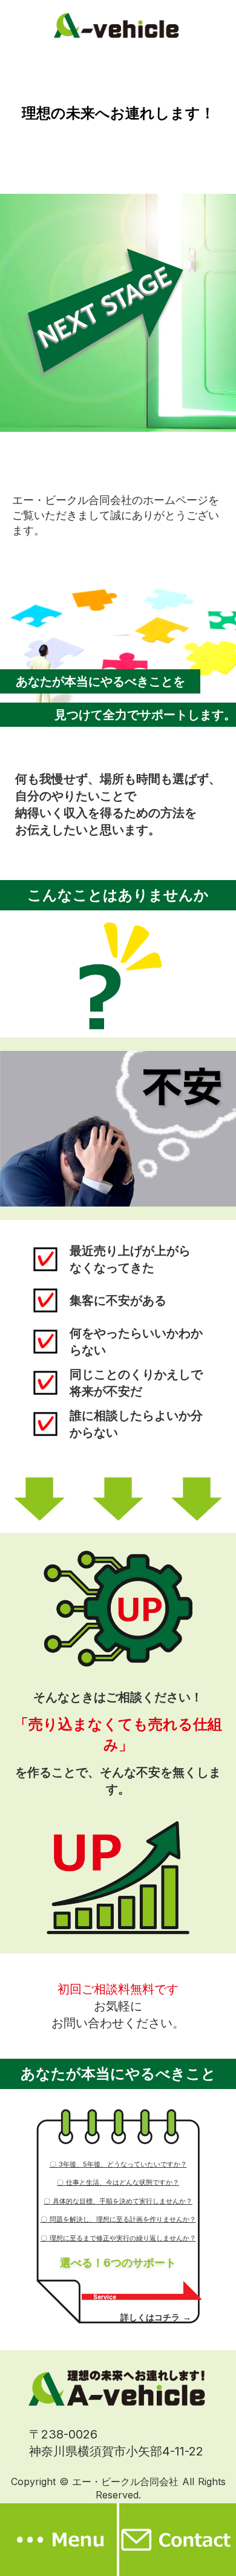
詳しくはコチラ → (156, 2317)
